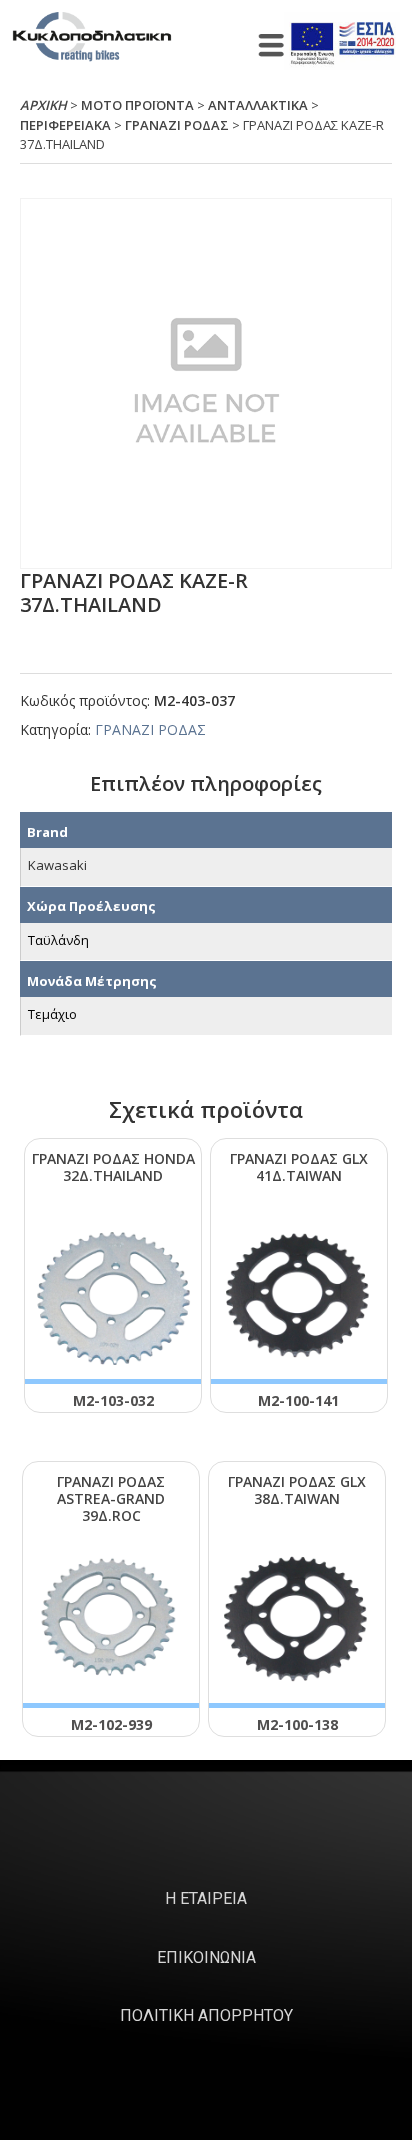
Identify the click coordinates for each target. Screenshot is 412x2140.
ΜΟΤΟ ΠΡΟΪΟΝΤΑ (137, 105)
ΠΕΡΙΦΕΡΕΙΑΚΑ (65, 125)
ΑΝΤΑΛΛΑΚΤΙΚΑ (258, 105)
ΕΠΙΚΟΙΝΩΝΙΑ (206, 1957)
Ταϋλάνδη (58, 940)
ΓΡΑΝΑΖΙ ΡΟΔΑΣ (177, 125)
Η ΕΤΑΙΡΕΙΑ (206, 1898)
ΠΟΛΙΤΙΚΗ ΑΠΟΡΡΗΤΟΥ (206, 2015)
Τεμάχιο (52, 1014)
